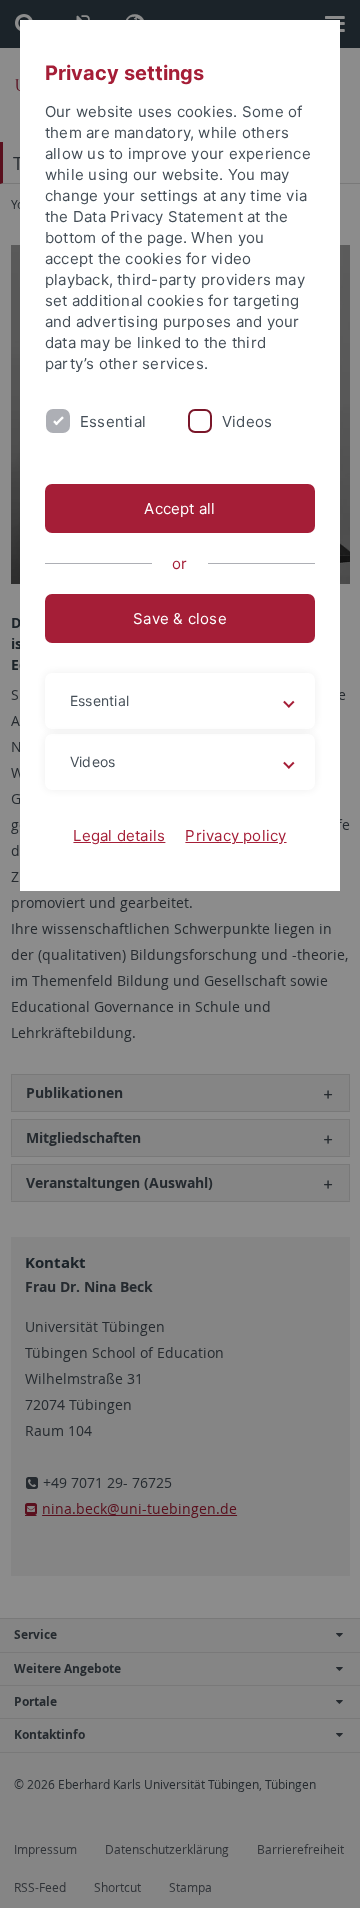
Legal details (119, 835)
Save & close (180, 618)
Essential (113, 421)
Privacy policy (235, 835)
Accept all (179, 508)
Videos (247, 421)
